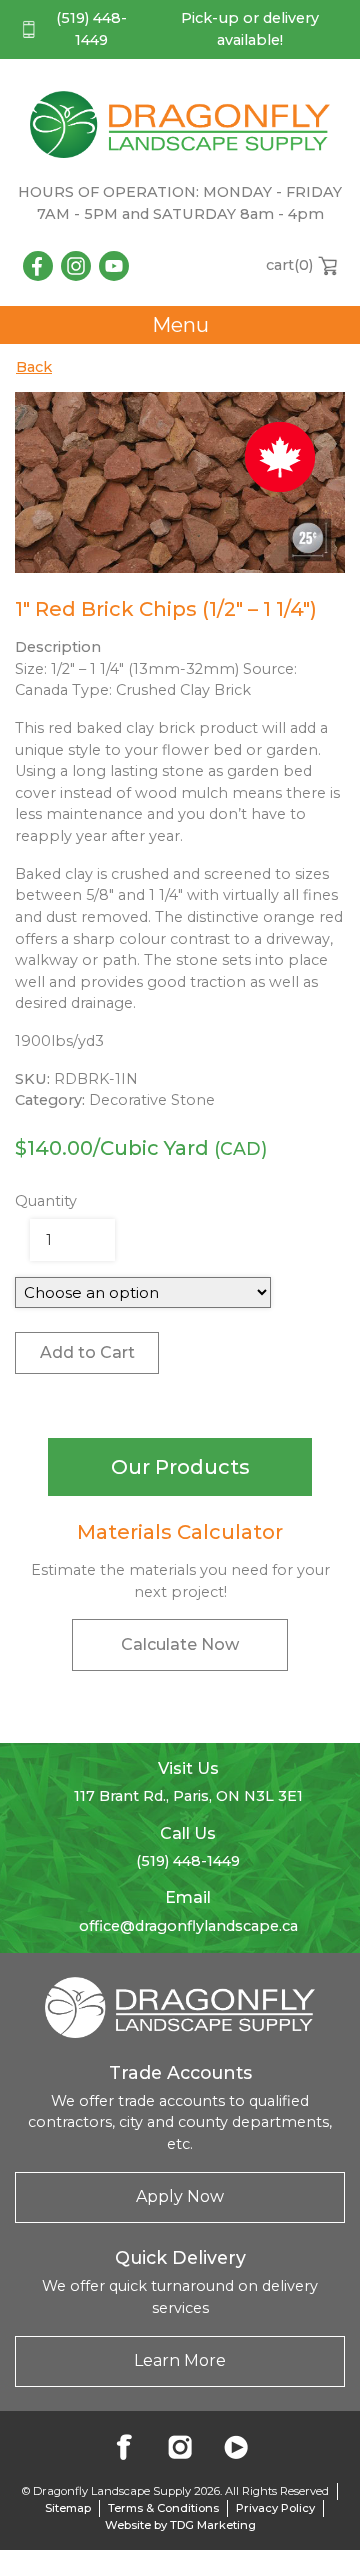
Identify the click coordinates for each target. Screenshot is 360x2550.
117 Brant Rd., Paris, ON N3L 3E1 (188, 1796)
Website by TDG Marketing (180, 2525)
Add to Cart (87, 1352)
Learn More (180, 2360)
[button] (180, 1467)
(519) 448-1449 (91, 29)
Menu (180, 325)
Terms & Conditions (163, 2508)
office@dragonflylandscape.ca (188, 1926)
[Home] (180, 124)
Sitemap (68, 2508)
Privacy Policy (275, 2508)
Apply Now (180, 2196)
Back (34, 367)
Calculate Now (180, 1644)
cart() (289, 265)
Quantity (46, 1201)
